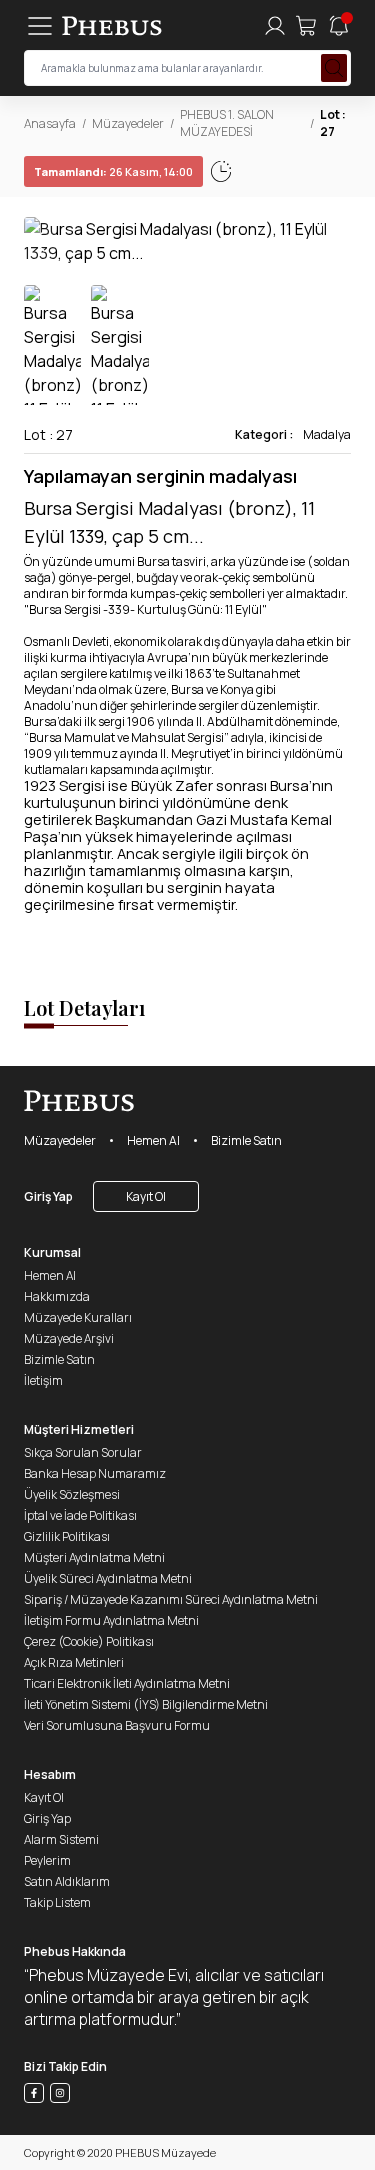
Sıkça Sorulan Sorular (83, 1452)
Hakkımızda (57, 1296)
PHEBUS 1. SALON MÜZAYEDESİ (227, 123)
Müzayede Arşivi (69, 1338)
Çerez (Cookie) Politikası (89, 1641)
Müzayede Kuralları (78, 1317)
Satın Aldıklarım (67, 1881)
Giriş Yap (48, 1196)
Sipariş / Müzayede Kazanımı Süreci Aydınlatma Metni (171, 1599)
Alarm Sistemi (61, 1839)
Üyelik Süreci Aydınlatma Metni (108, 1578)
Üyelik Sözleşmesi (72, 1494)
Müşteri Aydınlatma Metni (94, 1557)
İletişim (43, 1380)
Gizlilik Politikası (67, 1536)
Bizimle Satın (246, 1140)
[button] (335, 241)
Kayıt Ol (146, 1196)
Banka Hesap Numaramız (95, 1473)
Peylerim (47, 1860)
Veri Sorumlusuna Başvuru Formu (117, 1725)
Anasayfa (50, 123)
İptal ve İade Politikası (80, 1515)
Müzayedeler (128, 123)
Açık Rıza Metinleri (74, 1662)
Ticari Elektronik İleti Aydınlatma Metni (127, 1683)
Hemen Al (153, 1140)
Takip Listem (57, 1902)
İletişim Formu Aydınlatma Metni (111, 1620)
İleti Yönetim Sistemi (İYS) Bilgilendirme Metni (146, 1704)
